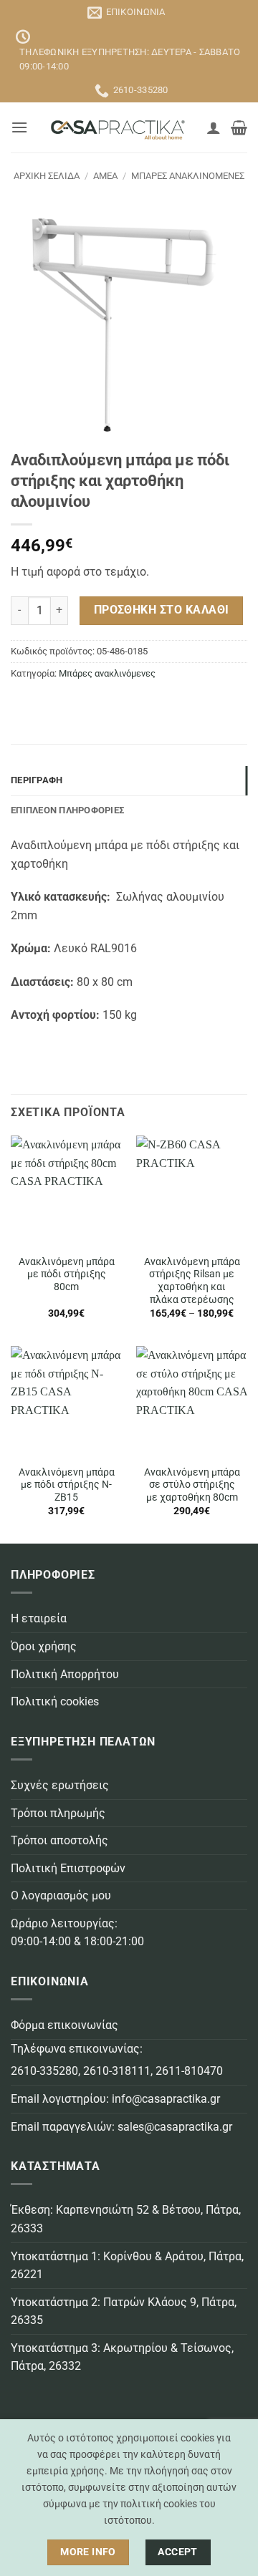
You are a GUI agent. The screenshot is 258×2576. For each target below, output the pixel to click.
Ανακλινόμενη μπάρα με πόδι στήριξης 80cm (67, 1274)
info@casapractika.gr (166, 2099)
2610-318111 (117, 2071)
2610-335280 (44, 2071)
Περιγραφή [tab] (37, 780)
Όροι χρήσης (44, 1646)
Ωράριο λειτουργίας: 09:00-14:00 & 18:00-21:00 (77, 1933)
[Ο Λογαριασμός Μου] (214, 127)
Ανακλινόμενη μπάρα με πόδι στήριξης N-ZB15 (67, 1485)
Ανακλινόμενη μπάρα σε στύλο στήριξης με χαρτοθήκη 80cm (192, 1485)
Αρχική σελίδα (47, 176)
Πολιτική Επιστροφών (68, 1868)
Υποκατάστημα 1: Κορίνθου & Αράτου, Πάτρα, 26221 (127, 2266)
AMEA (105, 176)
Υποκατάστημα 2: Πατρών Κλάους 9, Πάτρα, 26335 (124, 2311)
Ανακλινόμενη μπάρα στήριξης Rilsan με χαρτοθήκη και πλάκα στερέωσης (192, 1280)
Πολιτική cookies (55, 1701)
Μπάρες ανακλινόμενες (188, 176)
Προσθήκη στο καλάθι (162, 610)
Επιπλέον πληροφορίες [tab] (67, 810)
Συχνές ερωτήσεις (60, 1785)
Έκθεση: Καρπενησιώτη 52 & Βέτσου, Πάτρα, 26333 (126, 2219)
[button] (19, 127)
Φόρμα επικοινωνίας (64, 2025)
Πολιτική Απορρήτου (65, 1674)
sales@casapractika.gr (175, 2127)
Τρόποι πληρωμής (58, 1813)
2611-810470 (189, 2071)
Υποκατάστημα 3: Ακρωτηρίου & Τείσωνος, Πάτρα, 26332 (122, 2357)
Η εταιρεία (39, 1618)
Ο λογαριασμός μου (61, 1895)
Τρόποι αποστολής (59, 1840)
